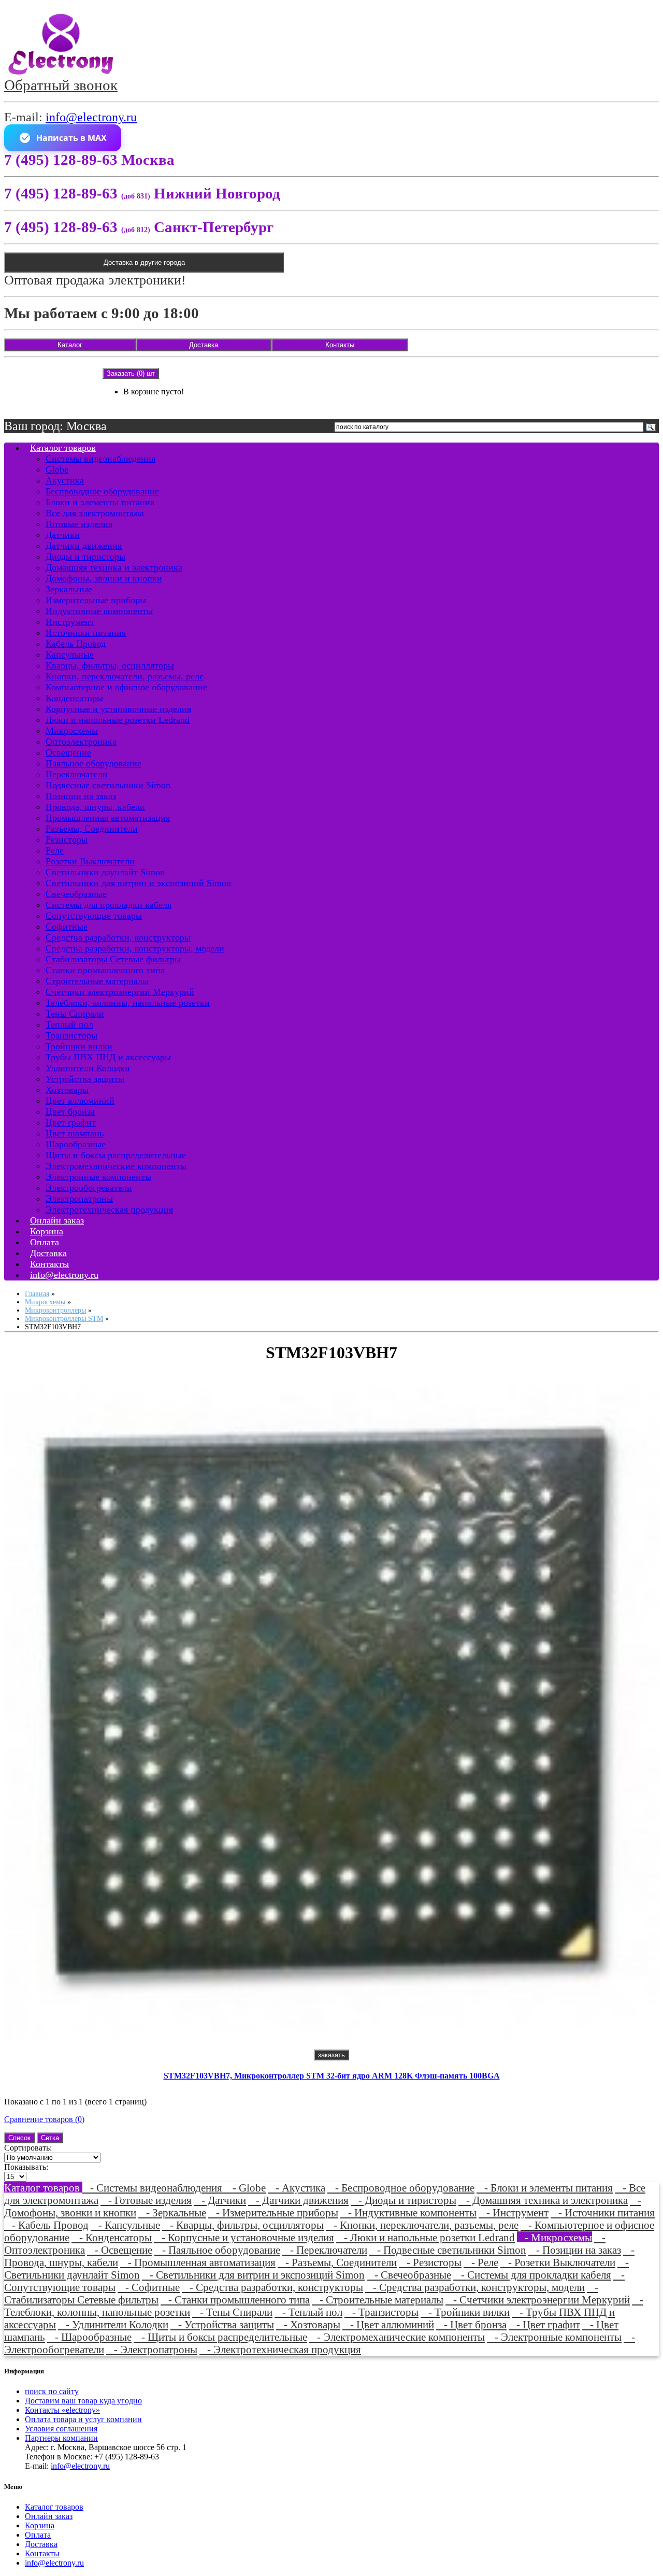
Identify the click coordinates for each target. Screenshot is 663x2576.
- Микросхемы (554, 2237)
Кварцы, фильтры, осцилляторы (110, 665)
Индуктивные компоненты (99, 611)
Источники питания (86, 633)
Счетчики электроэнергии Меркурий (120, 992)
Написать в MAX (71, 138)
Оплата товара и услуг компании (83, 2419)
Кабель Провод (76, 644)
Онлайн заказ (49, 2516)
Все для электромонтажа (95, 513)
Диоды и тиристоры (85, 557)
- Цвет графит (544, 2324)
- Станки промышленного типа (235, 2300)
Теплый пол (69, 1024)
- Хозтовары (308, 2324)
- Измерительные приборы (273, 2212)
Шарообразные (76, 1144)
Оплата (38, 2535)
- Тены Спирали (232, 2312)
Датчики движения (84, 546)
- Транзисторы (381, 2312)
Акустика (65, 480)
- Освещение (120, 2250)
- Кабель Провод (46, 2225)
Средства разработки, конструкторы (118, 937)
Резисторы (67, 839)
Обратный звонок (61, 85)
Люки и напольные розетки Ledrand (118, 720)
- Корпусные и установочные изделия (244, 2237)
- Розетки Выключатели (558, 2262)
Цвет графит (71, 1122)
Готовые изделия (79, 524)
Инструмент (70, 622)
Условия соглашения (61, 2429)
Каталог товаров (63, 448)
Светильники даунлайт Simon (105, 872)
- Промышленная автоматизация (198, 2262)
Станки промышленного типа (105, 970)
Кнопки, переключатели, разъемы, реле (125, 676)
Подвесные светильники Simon (108, 785)
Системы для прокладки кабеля (109, 905)
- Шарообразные (89, 2337)
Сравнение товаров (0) (44, 2119)
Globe (57, 469)
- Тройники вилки (465, 2312)
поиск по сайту (52, 2391)
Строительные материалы (97, 981)
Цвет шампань (75, 1133)
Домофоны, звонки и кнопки (104, 578)
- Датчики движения (298, 2200)
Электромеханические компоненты (116, 1166)
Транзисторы (71, 1035)
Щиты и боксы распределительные (116, 1155)
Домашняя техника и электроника (114, 567)
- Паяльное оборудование (217, 2250)
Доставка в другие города (144, 262)
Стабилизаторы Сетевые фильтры (113, 959)
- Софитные (149, 2287)
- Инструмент (514, 2212)
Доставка (204, 345)
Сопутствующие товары (94, 916)
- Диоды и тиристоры (403, 2200)
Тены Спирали (75, 1014)
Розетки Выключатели (90, 861)
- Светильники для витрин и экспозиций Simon (253, 2275)
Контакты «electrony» (62, 2410)
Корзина (40, 2525)
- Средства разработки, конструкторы (272, 2287)
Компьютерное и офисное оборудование (126, 687)
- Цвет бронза (471, 2324)
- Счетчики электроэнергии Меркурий (538, 2300)
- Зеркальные (172, 2212)
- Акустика (297, 2188)
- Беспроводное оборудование (401, 2188)
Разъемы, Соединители (92, 829)
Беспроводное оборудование (102, 491)
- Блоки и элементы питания (545, 2188)
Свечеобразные (76, 894)
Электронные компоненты (98, 1177)
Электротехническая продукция (109, 1209)
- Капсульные (125, 2225)
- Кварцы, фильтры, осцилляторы (243, 2225)
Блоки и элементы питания (100, 502)
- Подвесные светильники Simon (448, 2250)
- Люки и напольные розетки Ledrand (426, 2237)
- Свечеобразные (409, 2275)
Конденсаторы (74, 698)
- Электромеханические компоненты (397, 2337)
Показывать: (26, 2167)
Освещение (68, 752)
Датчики (63, 535)
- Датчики (220, 2200)
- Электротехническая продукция (280, 2349)
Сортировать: (28, 2148)
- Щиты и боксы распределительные (220, 2337)
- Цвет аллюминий (388, 2324)
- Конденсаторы (112, 2237)
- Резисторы (430, 2262)
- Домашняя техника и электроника (543, 2200)
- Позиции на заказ (575, 2250)
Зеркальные (69, 589)
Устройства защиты (85, 1079)
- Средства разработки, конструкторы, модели (475, 2287)
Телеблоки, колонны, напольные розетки (128, 1003)
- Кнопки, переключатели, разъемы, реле (422, 2225)
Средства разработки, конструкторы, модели (135, 948)
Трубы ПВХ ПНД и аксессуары (108, 1057)
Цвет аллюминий (80, 1101)
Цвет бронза (70, 1112)
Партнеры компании (61, 2438)
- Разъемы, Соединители (337, 2262)
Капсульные (70, 654)
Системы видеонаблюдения (100, 459)
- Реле (481, 2262)
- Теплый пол (308, 2312)
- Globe (245, 2188)
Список (19, 2138)
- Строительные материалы (378, 2300)
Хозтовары (67, 1090)
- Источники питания (603, 2212)
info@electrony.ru (91, 117)
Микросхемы (72, 731)
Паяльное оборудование (93, 763)
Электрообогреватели (89, 1188)
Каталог (70, 345)
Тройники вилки (79, 1046)
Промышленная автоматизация (108, 818)
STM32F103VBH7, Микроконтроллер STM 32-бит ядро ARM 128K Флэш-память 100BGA (332, 2076)
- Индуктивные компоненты (408, 2212)
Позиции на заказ (81, 796)
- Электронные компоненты (554, 2337)
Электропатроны (79, 1199)
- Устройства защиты (222, 2324)
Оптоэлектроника (81, 742)
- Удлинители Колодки (113, 2324)
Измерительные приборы (96, 600)
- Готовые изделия (146, 2200)
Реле (55, 850)
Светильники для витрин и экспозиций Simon (138, 883)
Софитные (67, 927)
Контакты (340, 345)
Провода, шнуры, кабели (95, 807)
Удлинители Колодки (88, 1068)
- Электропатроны (152, 2349)
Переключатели (77, 774)
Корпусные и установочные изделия (118, 709)
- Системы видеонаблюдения (154, 2188)
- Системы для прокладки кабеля (532, 2275)
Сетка (50, 2138)
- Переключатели (325, 2250)
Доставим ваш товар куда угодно (83, 2401)
